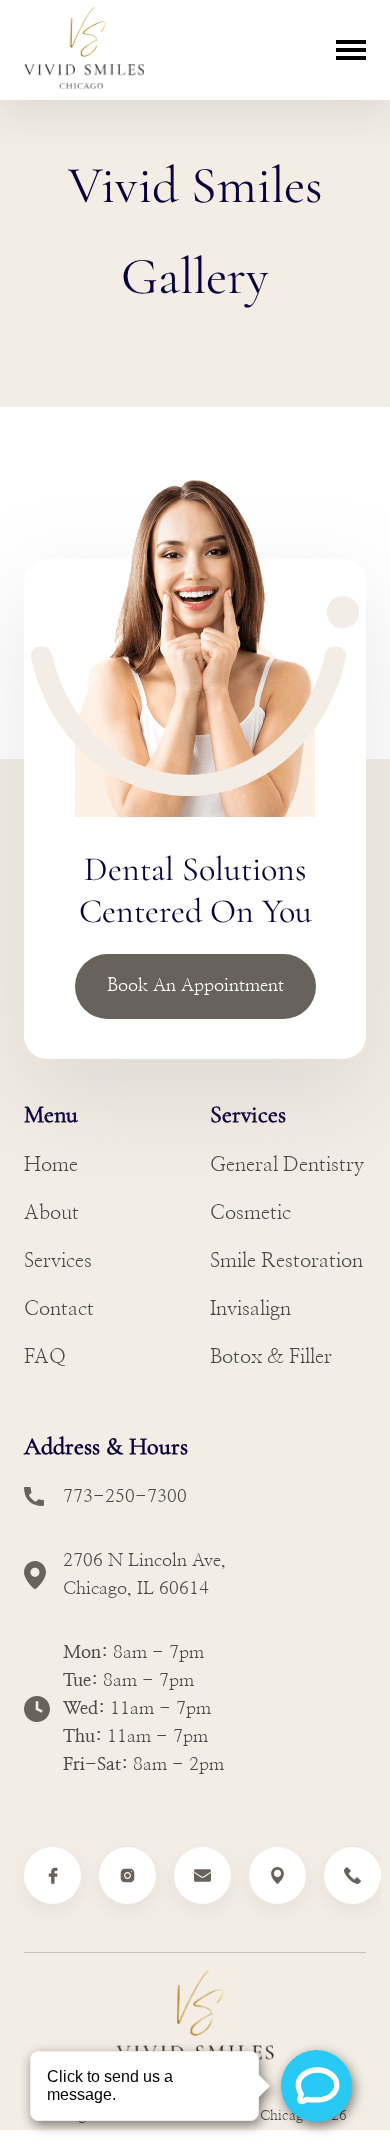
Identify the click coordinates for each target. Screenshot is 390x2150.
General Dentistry (287, 1165)
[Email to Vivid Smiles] (202, 1875)
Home (51, 1165)
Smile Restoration (286, 1261)
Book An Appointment (195, 986)
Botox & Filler (271, 1357)
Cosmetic (250, 1213)
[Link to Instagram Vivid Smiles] (127, 1875)
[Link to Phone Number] (352, 1875)
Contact (59, 1309)
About (51, 1213)
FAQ (45, 1357)
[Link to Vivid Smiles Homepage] (195, 2023)
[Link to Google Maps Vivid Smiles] (277, 1875)
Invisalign (250, 1309)
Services (58, 1261)
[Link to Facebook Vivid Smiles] (52, 1875)
